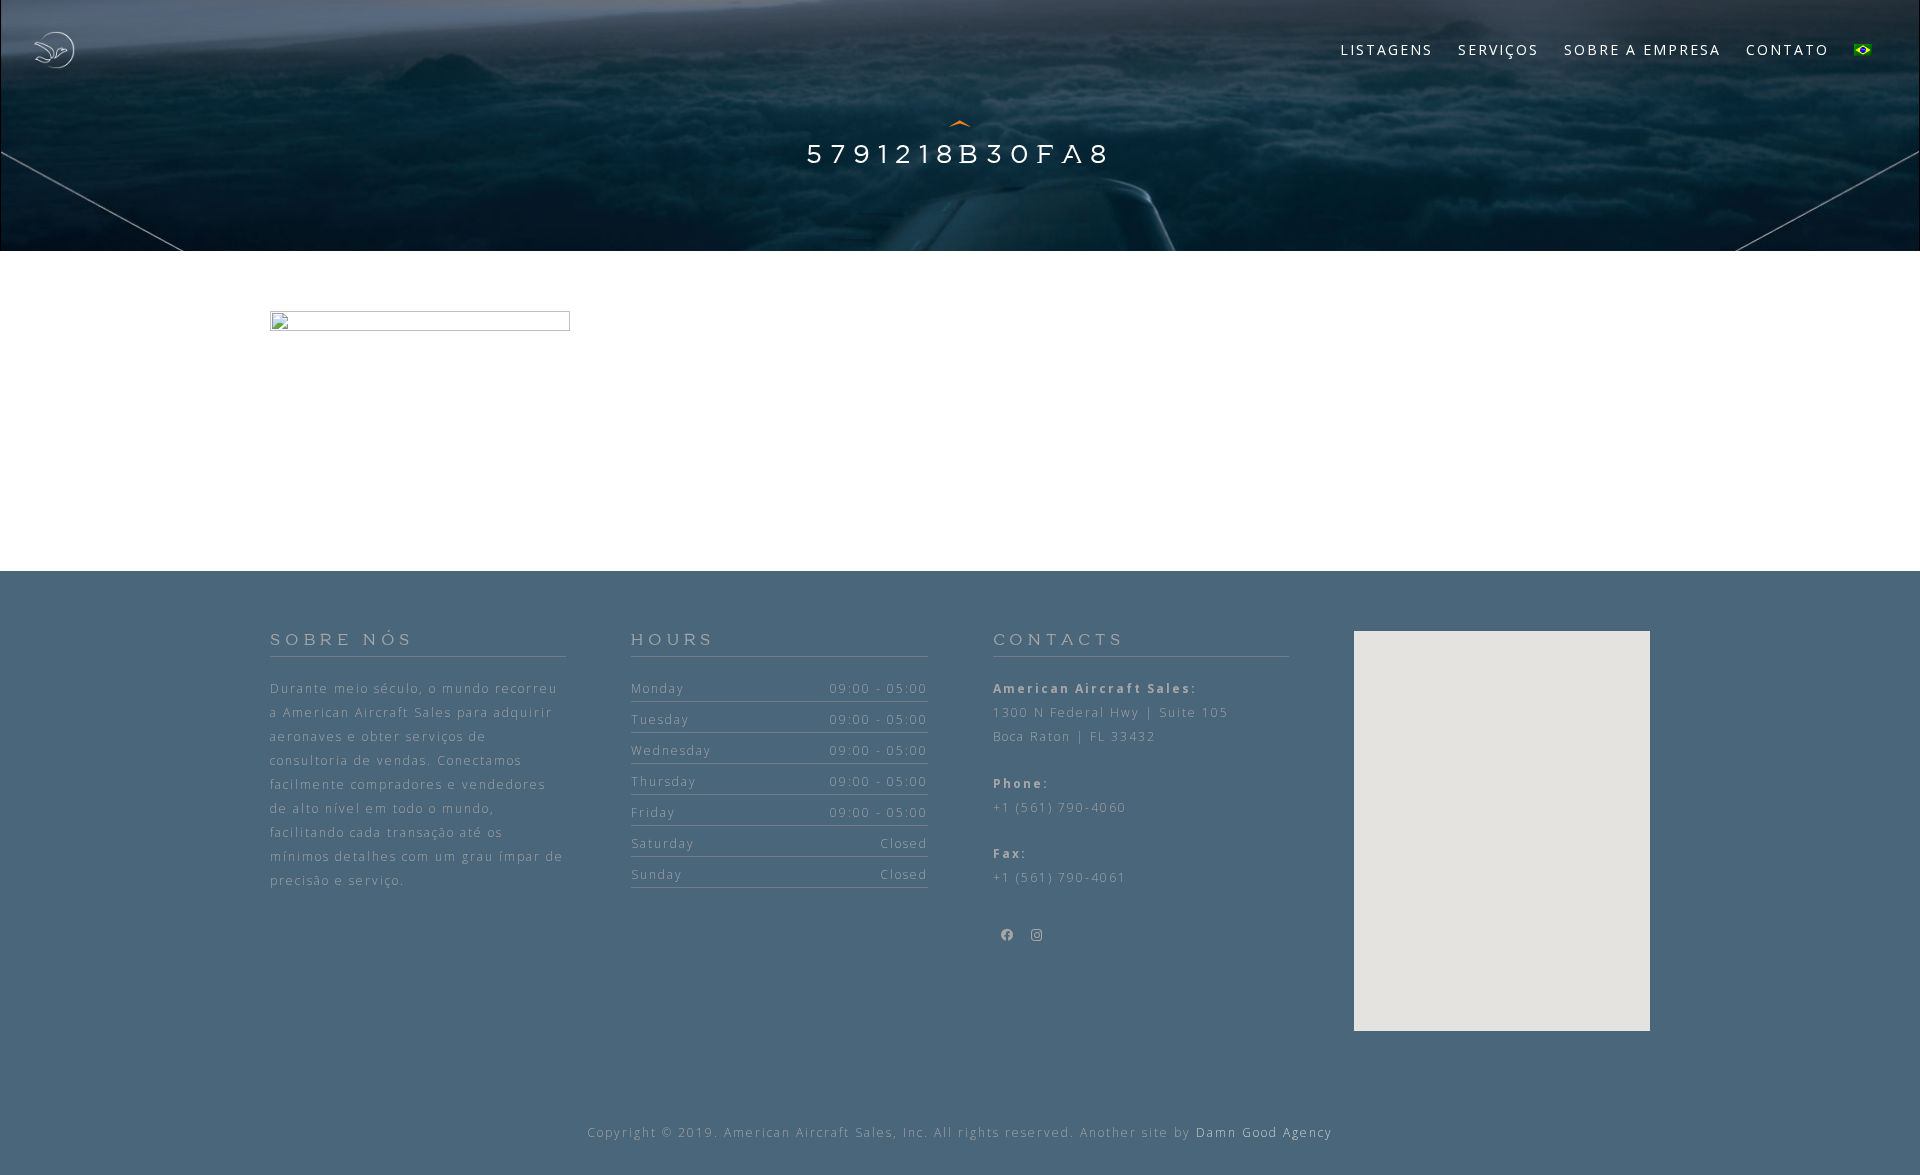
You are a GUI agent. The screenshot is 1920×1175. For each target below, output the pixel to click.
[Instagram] (1038, 935)
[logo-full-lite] (54, 50)
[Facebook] (1008, 935)
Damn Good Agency (1264, 1132)
